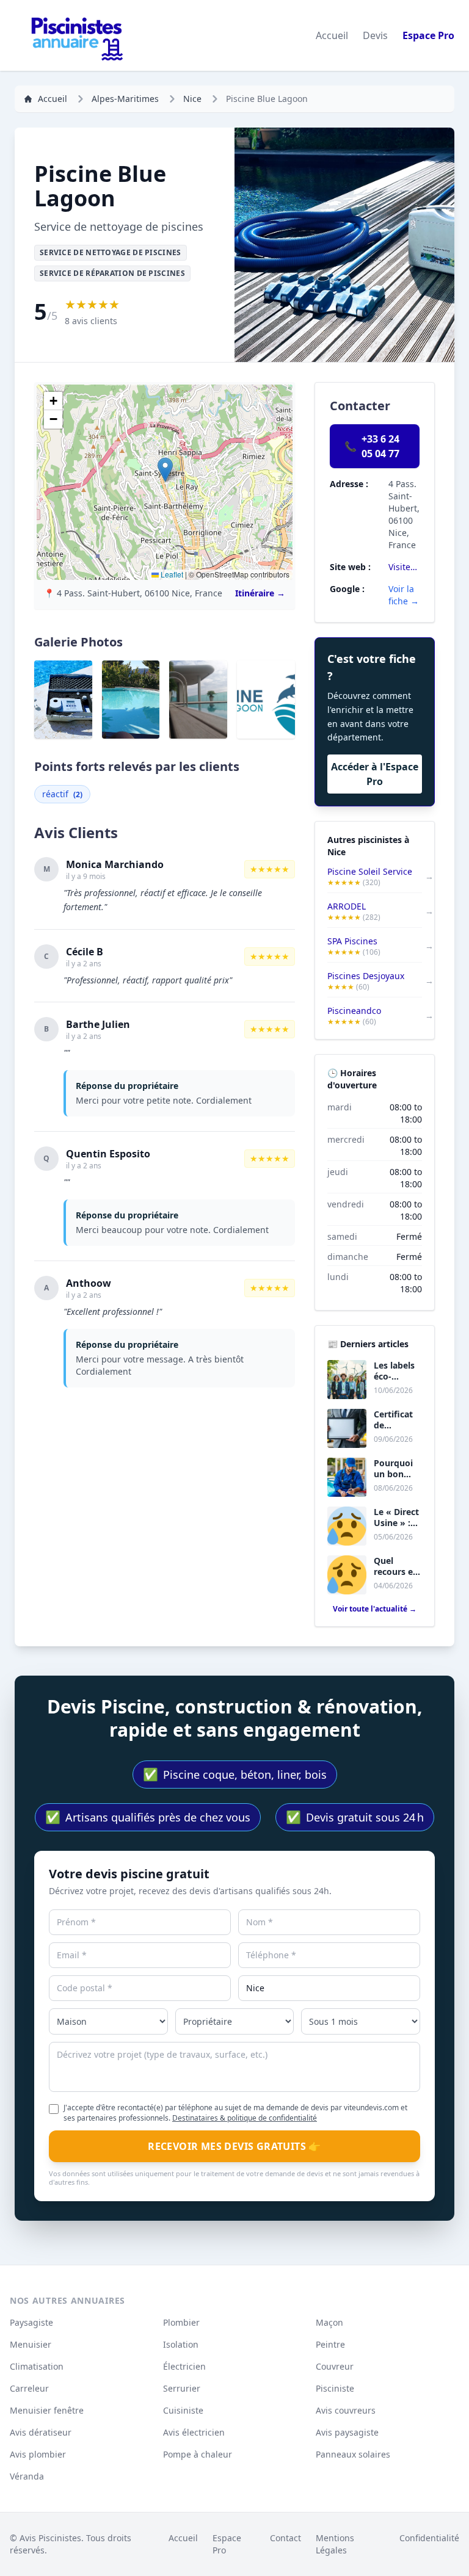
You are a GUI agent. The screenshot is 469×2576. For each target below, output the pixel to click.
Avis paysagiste (347, 2432)
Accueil (332, 35)
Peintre (330, 2344)
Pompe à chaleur (198, 2454)
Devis (375, 35)
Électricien (184, 2366)
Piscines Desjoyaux (366, 976)
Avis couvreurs (346, 2410)
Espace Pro (428, 35)
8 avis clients (91, 321)
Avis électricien (194, 2432)
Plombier (181, 2322)
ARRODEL (347, 906)
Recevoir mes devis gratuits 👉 (234, 2146)
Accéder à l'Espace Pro (375, 774)
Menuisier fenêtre (47, 2410)
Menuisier (31, 2344)
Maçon (329, 2322)
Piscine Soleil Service (370, 871)
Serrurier (182, 2388)
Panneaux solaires (353, 2454)
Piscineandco (354, 1011)
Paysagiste (31, 2322)
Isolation (181, 2344)
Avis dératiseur (41, 2432)
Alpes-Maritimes (125, 99)
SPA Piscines (352, 941)
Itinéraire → (260, 593)
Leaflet (171, 574)
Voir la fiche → (404, 595)
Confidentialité (429, 2538)
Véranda (27, 2476)
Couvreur (335, 2366)
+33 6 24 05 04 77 (372, 446)
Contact (285, 2538)
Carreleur (29, 2388)
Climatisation (37, 2366)
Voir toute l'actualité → (375, 1609)
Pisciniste (335, 2388)
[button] (165, 470)
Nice (192, 99)
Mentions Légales (335, 2544)
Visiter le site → (404, 567)
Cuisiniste (183, 2410)
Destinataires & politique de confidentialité (245, 2118)
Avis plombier (38, 2454)
